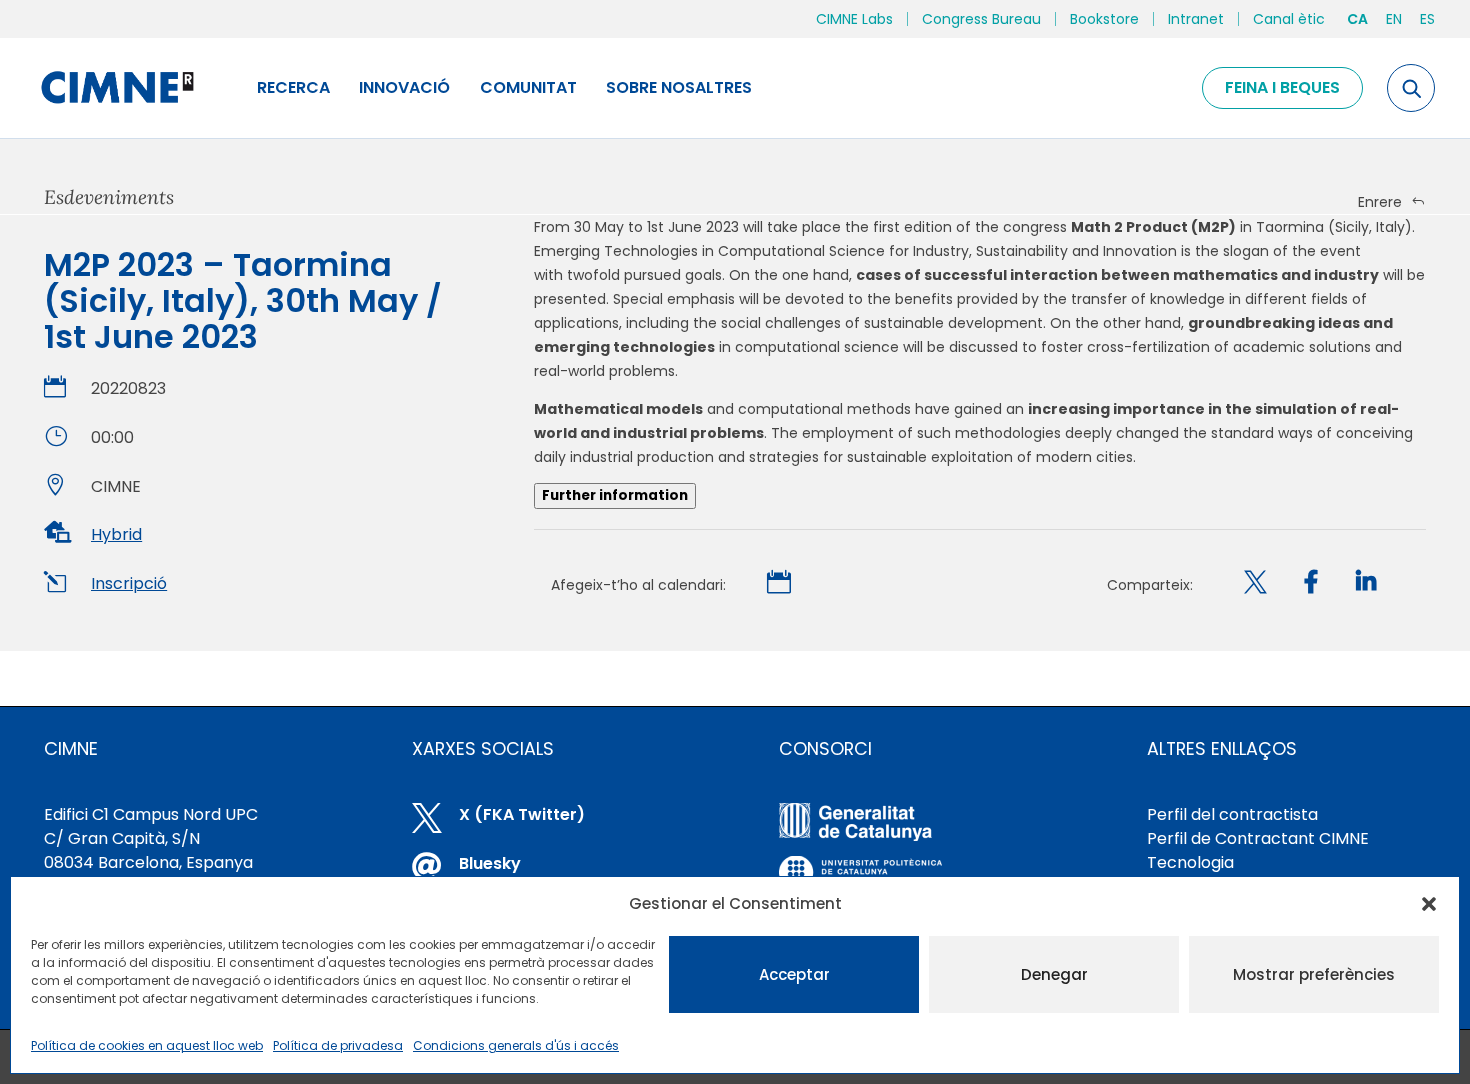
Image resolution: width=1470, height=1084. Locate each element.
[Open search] (1411, 88)
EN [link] (1394, 19)
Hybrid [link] (116, 534)
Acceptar (794, 974)
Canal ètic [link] (1289, 19)
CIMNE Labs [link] (854, 19)
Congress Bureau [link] (981, 19)
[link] (116, 88)
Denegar (1054, 974)
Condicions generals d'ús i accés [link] (516, 1045)
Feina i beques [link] (1282, 87)
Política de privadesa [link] (338, 1045)
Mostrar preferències (1314, 974)
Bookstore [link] (1104, 19)
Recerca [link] (293, 87)
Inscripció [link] (129, 583)
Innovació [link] (404, 87)
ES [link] (1427, 19)
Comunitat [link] (528, 87)
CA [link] (1357, 19)
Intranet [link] (1196, 19)
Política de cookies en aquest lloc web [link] (147, 1045)
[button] (1429, 904)
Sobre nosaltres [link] (679, 87)
